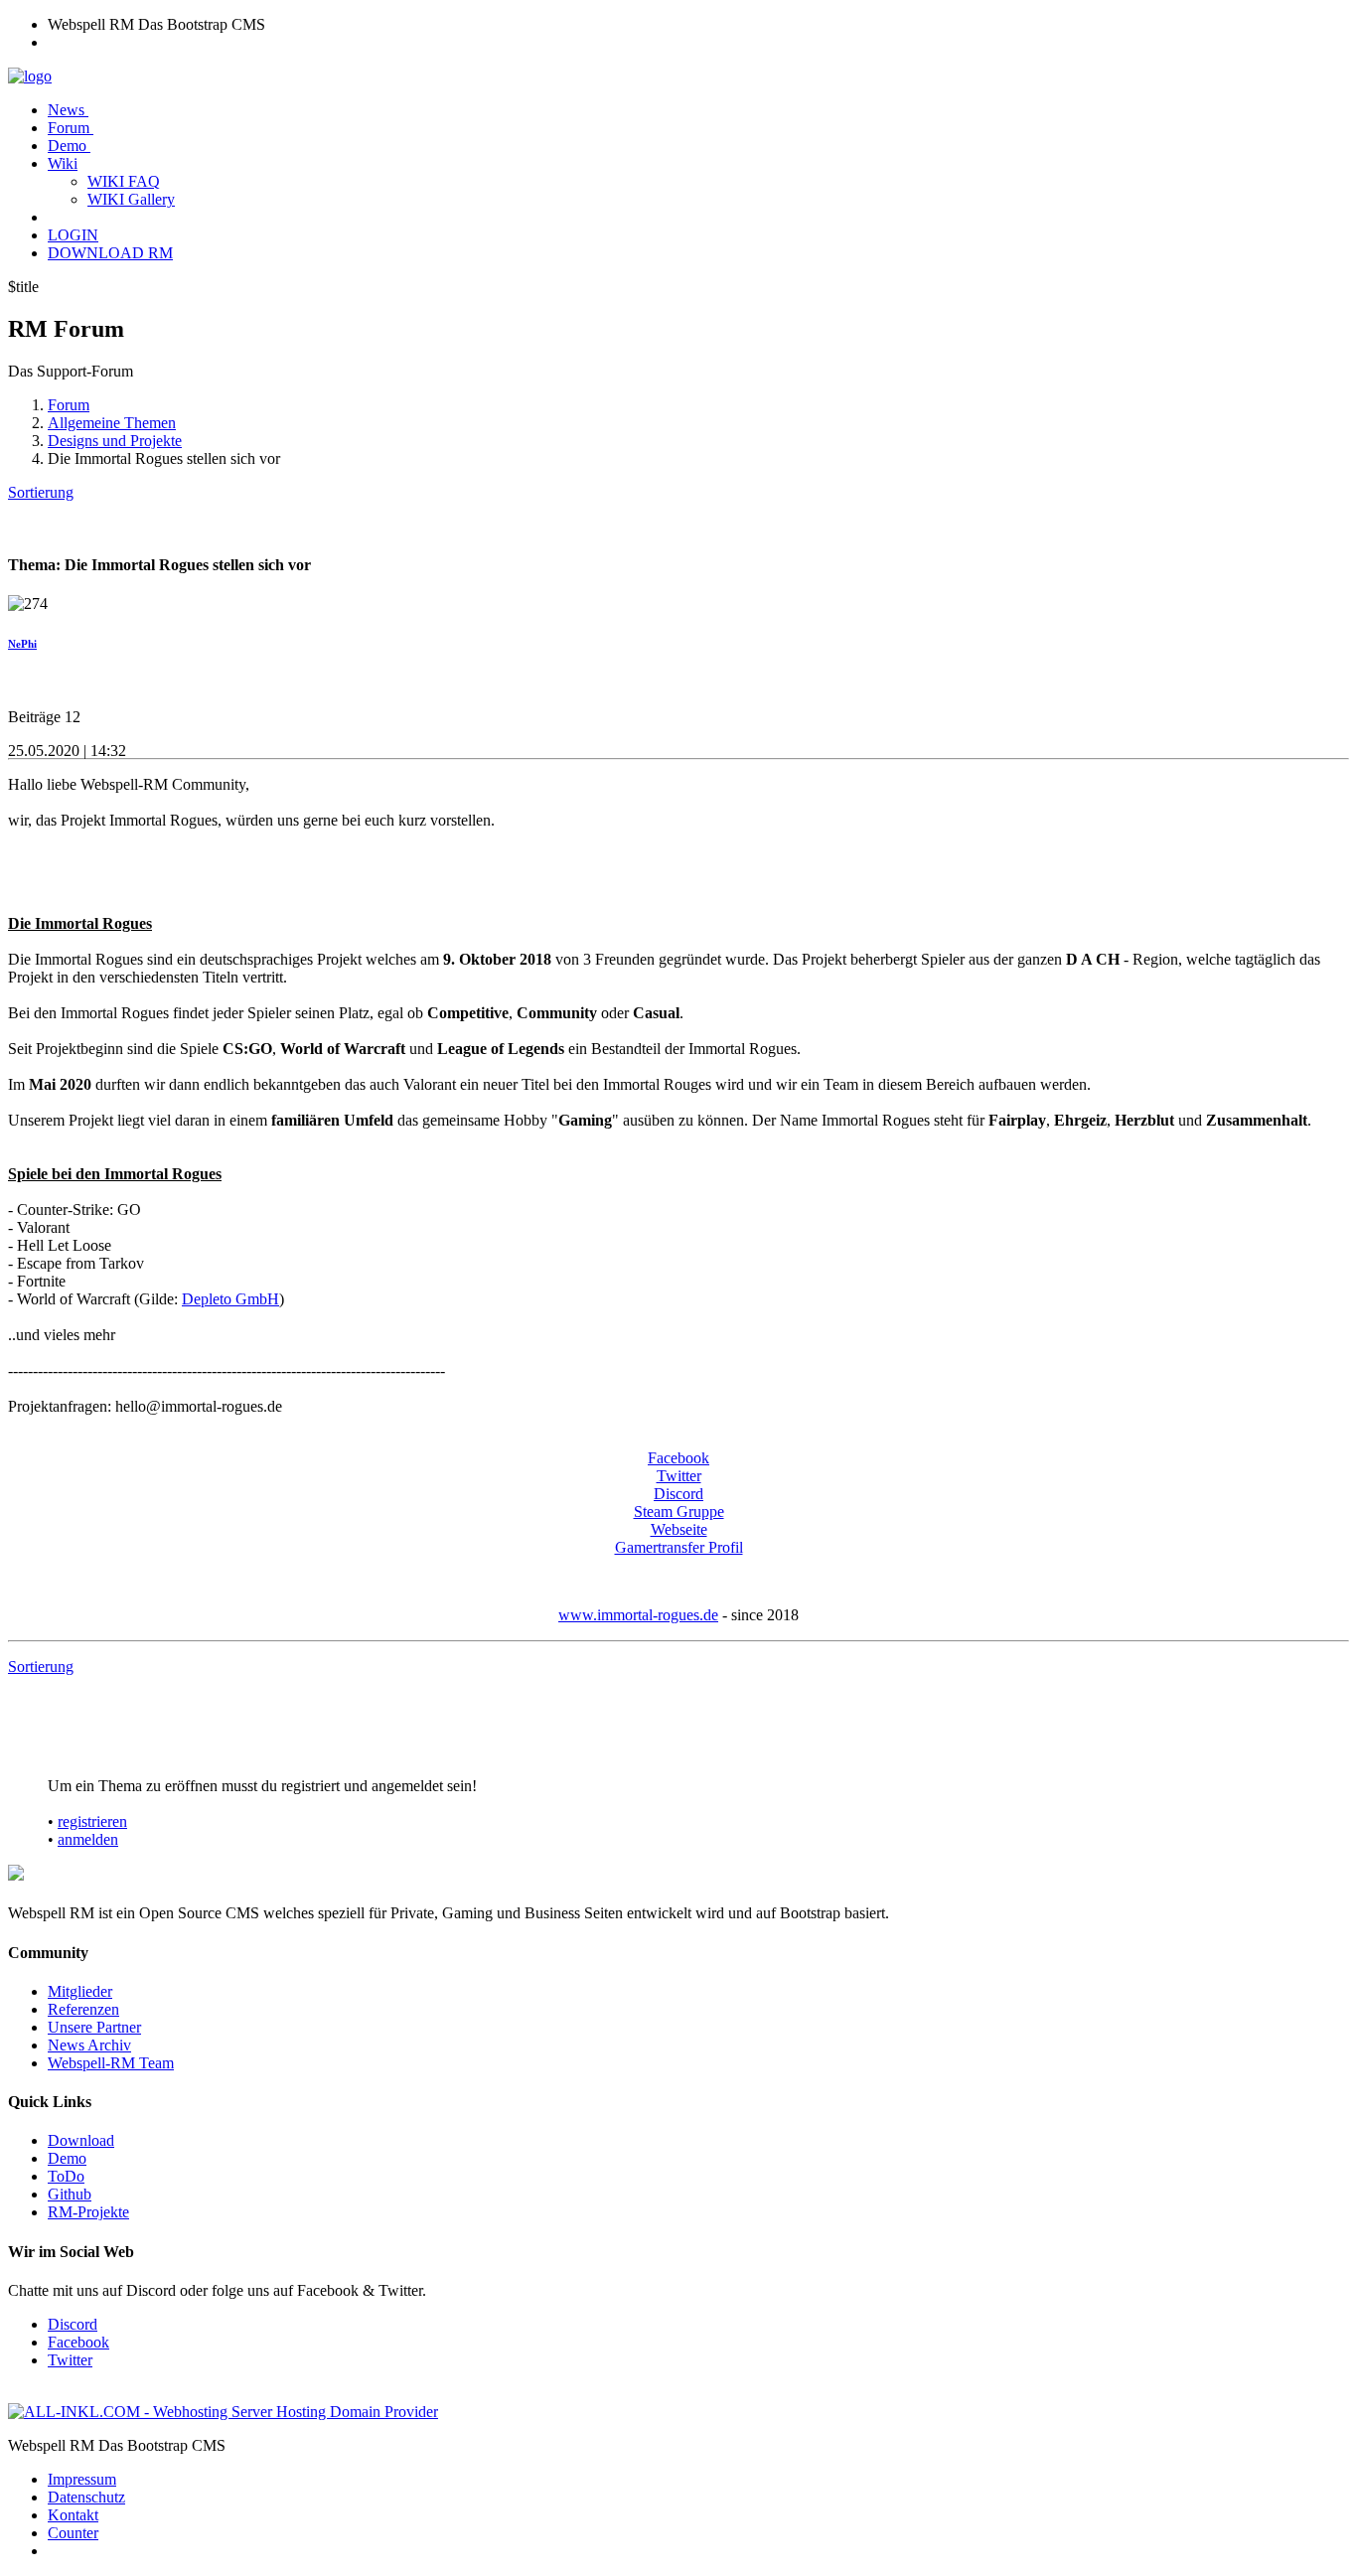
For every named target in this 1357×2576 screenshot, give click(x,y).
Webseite (679, 1529)
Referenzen (83, 2009)
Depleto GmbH (230, 1299)
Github (70, 2194)
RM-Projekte (88, 2212)
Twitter (679, 1476)
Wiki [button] (63, 163)
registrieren (92, 1821)
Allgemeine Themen (112, 423)
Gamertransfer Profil (679, 1547)
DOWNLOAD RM (110, 253)
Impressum (82, 2479)
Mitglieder (80, 1991)
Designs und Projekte (115, 441)
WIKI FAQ (124, 181)
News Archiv (89, 2045)
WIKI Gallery (131, 199)
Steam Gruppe (679, 1512)
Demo (69, 146)
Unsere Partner (94, 2027)
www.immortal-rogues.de (638, 1615)
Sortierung (41, 492)
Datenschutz (86, 2497)
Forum (71, 128)
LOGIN (73, 235)
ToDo (66, 2176)
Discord (678, 1494)
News (68, 110)
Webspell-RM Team (111, 2063)
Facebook (678, 1458)
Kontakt (73, 2515)
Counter (73, 2533)
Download (81, 2140)
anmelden (88, 1839)
